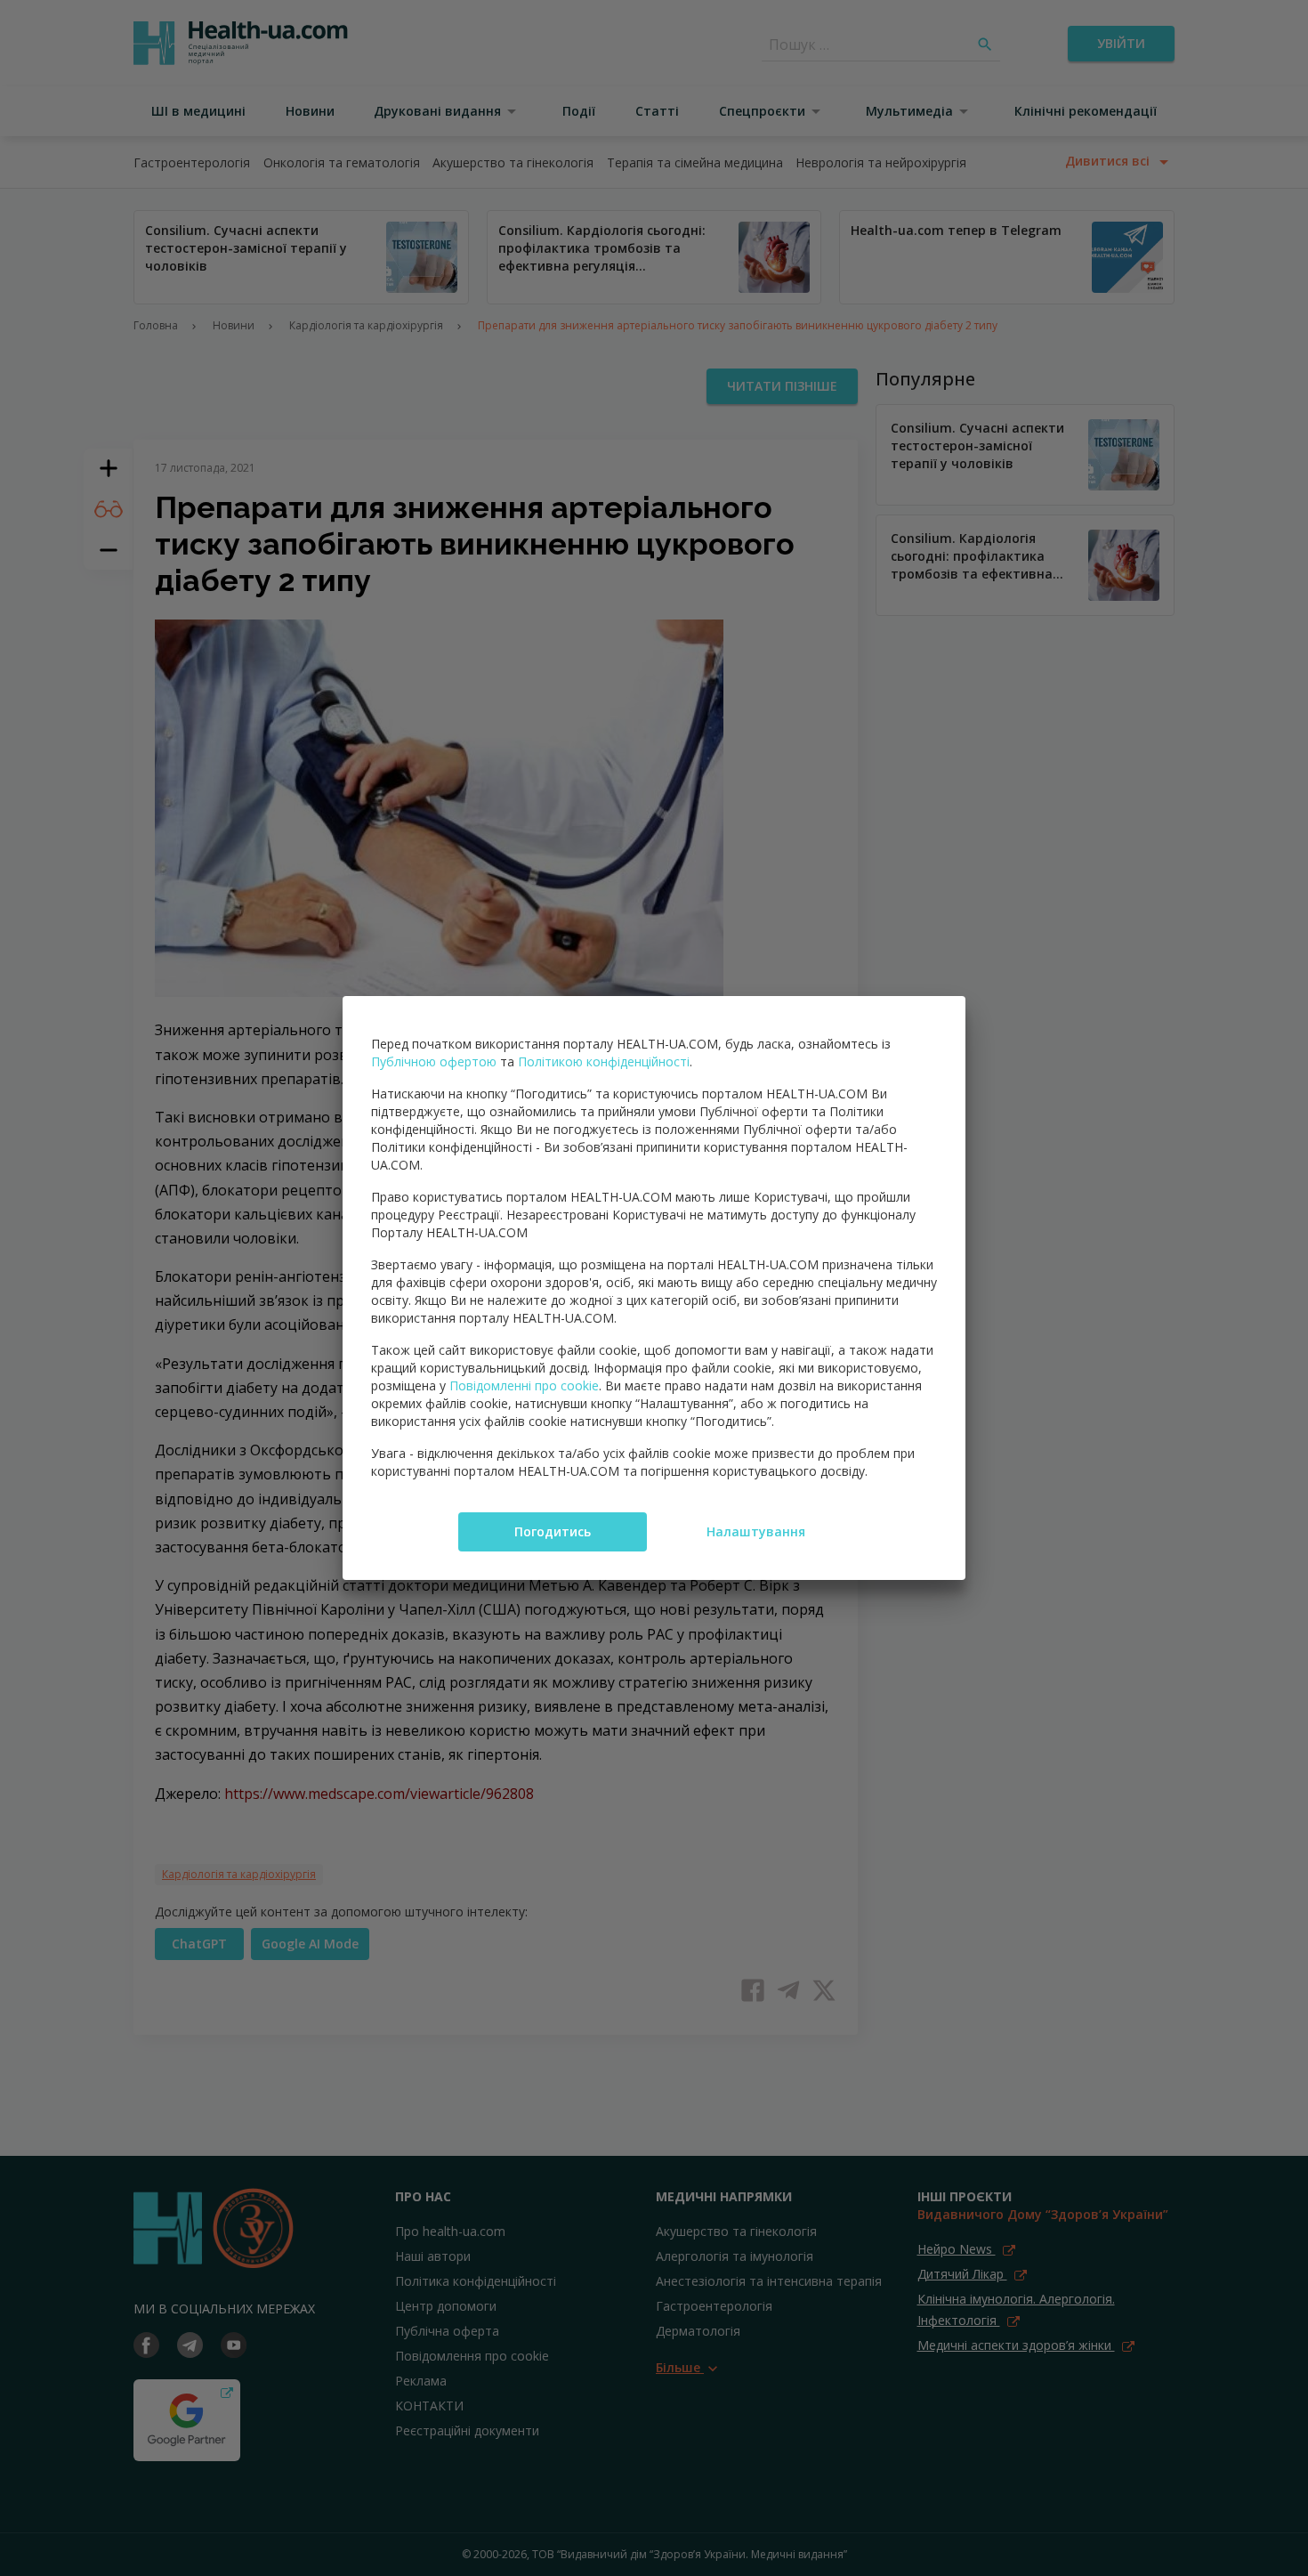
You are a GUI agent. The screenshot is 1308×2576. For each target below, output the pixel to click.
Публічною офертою (434, 1061)
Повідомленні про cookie (524, 1385)
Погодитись (553, 1531)
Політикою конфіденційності (604, 1061)
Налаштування (756, 1531)
